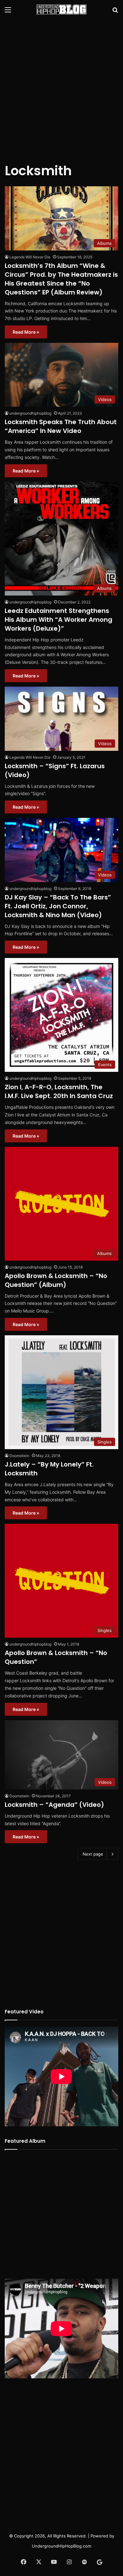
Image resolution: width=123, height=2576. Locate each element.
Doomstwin (19, 1456)
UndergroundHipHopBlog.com (61, 2546)
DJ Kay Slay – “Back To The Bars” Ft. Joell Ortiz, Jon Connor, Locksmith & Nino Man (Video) (58, 906)
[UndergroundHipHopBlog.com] (61, 9)
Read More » (26, 332)
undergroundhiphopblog (30, 413)
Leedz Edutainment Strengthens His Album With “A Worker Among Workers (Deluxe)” (59, 620)
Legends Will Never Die (30, 257)
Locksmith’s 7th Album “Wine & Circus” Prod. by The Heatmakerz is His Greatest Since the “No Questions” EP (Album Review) (61, 279)
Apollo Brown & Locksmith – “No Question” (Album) (56, 1280)
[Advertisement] (61, 87)
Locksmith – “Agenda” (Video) (54, 1805)
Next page (93, 1854)
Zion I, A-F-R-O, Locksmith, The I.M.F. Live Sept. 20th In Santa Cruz (59, 1091)
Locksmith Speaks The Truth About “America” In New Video (61, 426)
